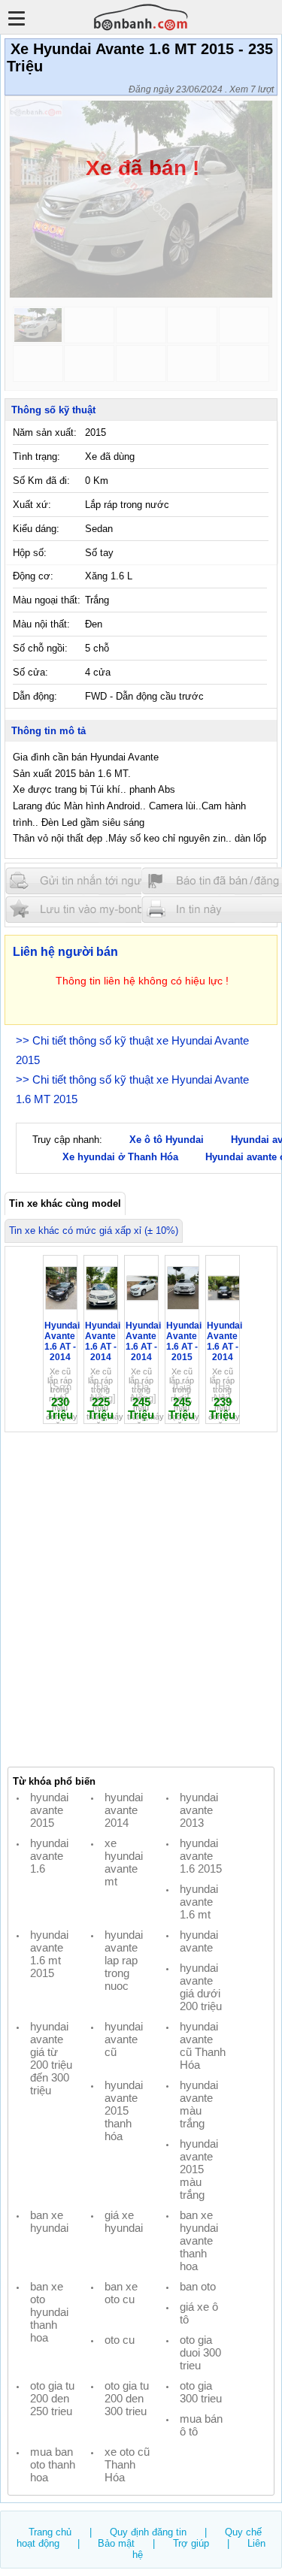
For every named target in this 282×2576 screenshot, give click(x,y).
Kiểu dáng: (36, 529)
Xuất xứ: (32, 505)
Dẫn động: (35, 696)
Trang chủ (50, 2532)
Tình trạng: (36, 457)
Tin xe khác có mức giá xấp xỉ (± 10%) (94, 1231)
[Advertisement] (141, 1600)
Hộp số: (30, 553)
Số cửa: (30, 672)
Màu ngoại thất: (47, 600)
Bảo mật (116, 2543)
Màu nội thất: (41, 624)
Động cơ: (33, 576)
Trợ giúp (191, 2543)
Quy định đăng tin (148, 2532)
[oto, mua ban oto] (141, 17)
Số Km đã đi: (41, 481)
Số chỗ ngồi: (40, 648)
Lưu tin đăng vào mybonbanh (96, 909)
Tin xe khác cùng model (65, 1203)
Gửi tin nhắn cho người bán (96, 881)
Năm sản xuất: (45, 432)
